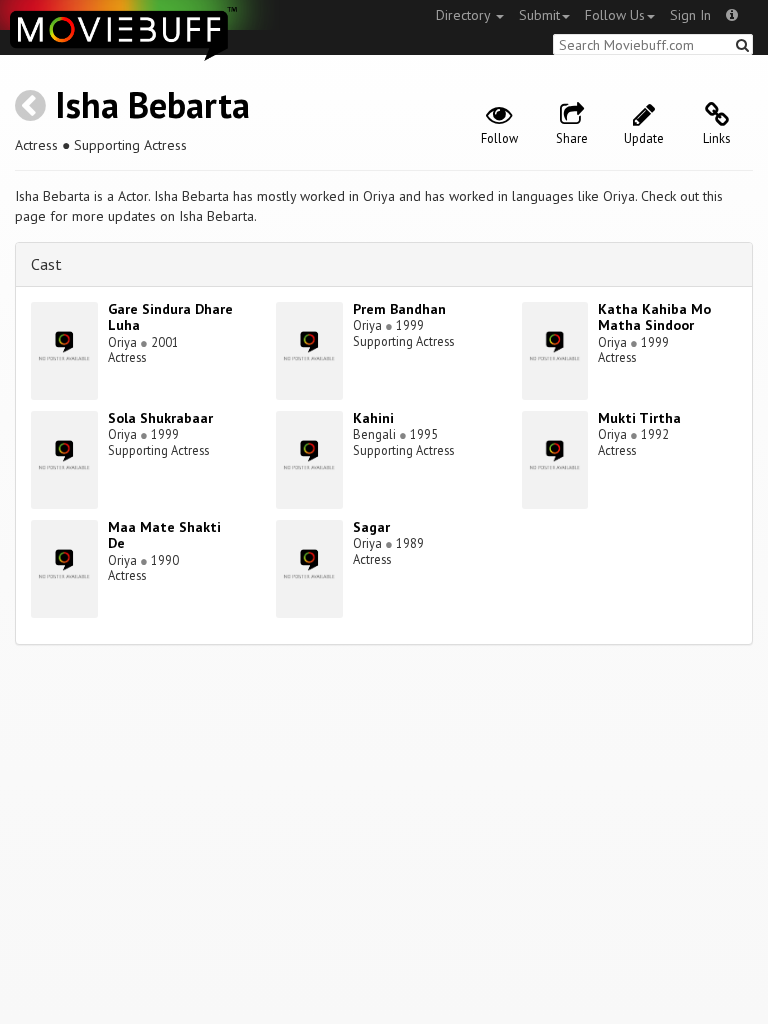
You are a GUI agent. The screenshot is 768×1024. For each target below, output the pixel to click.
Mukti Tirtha (639, 418)
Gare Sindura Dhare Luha (170, 317)
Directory (465, 15)
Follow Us (615, 15)
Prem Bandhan (399, 309)
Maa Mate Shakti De (164, 535)
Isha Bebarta (152, 104)
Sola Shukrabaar (160, 418)
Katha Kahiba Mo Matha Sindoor (654, 317)
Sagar (371, 527)
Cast (46, 264)
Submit (539, 15)
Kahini (373, 418)
